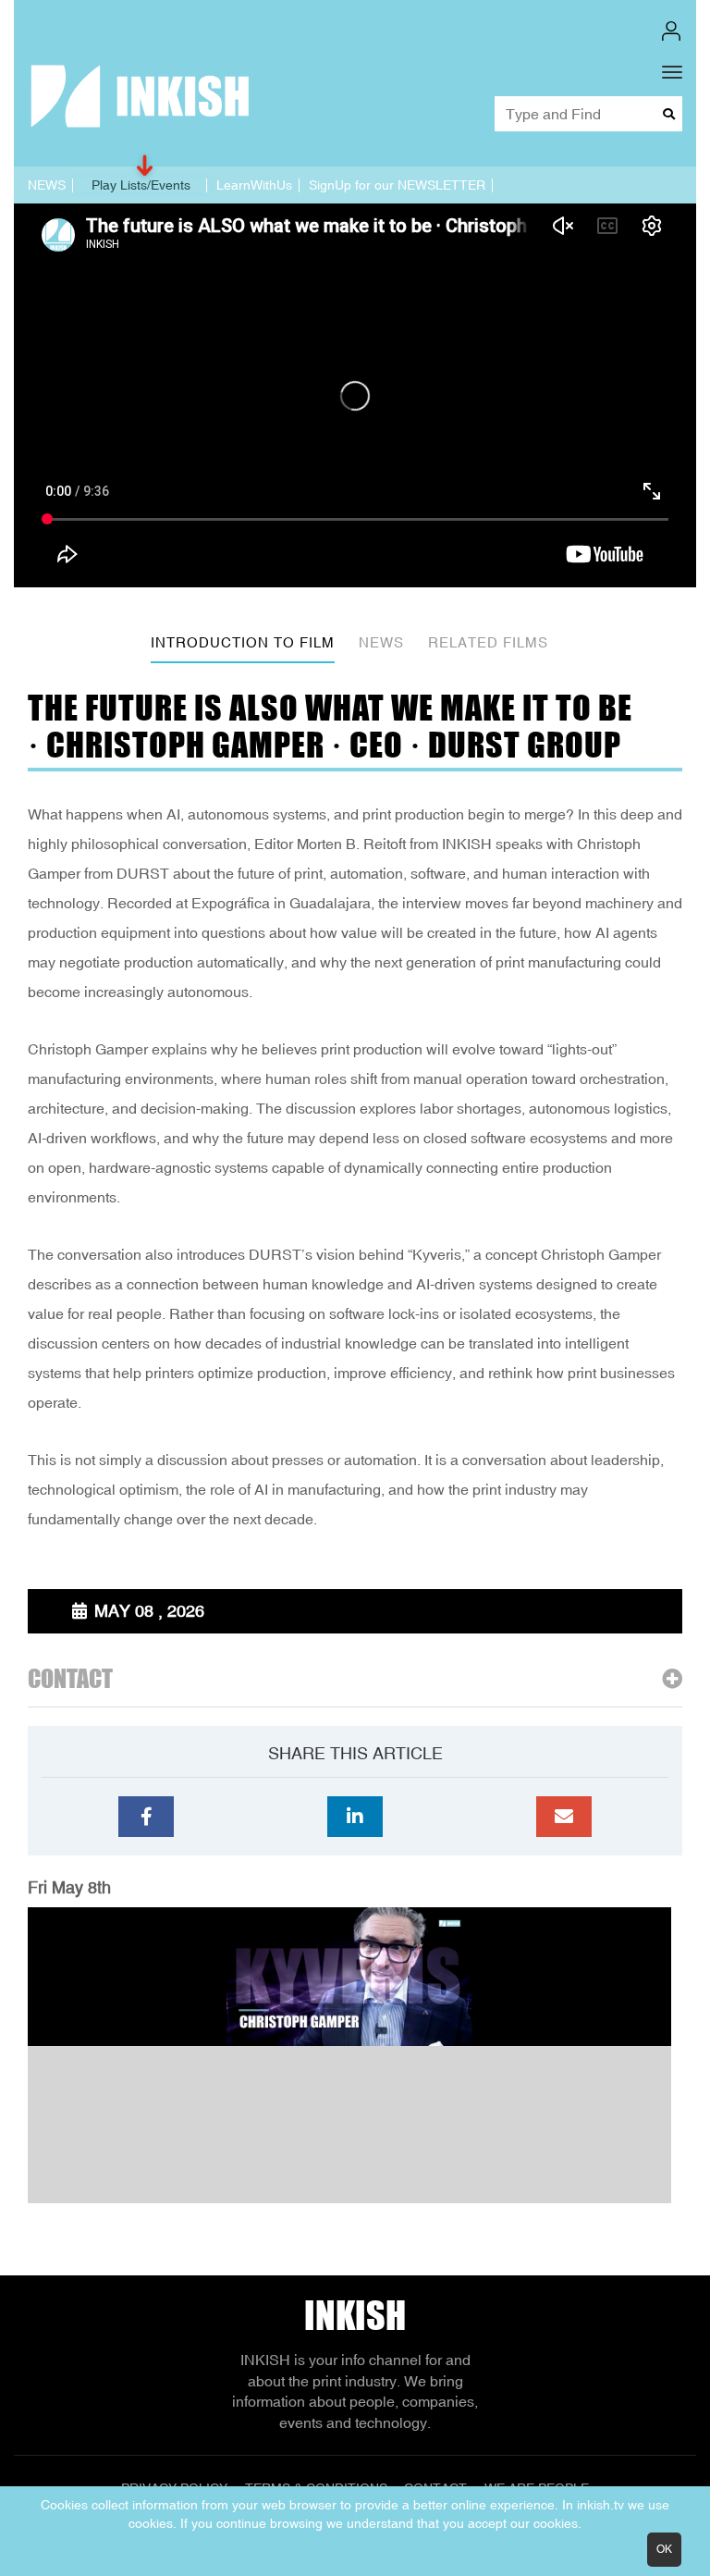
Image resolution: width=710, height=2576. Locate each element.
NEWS (47, 185)
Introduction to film (243, 642)
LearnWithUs (254, 185)
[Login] (671, 31)
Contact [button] (70, 1679)
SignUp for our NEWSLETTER (397, 185)
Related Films (488, 642)
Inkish (355, 2315)
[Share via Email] (564, 1817)
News (381, 642)
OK (664, 2549)
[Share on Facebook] (146, 1817)
